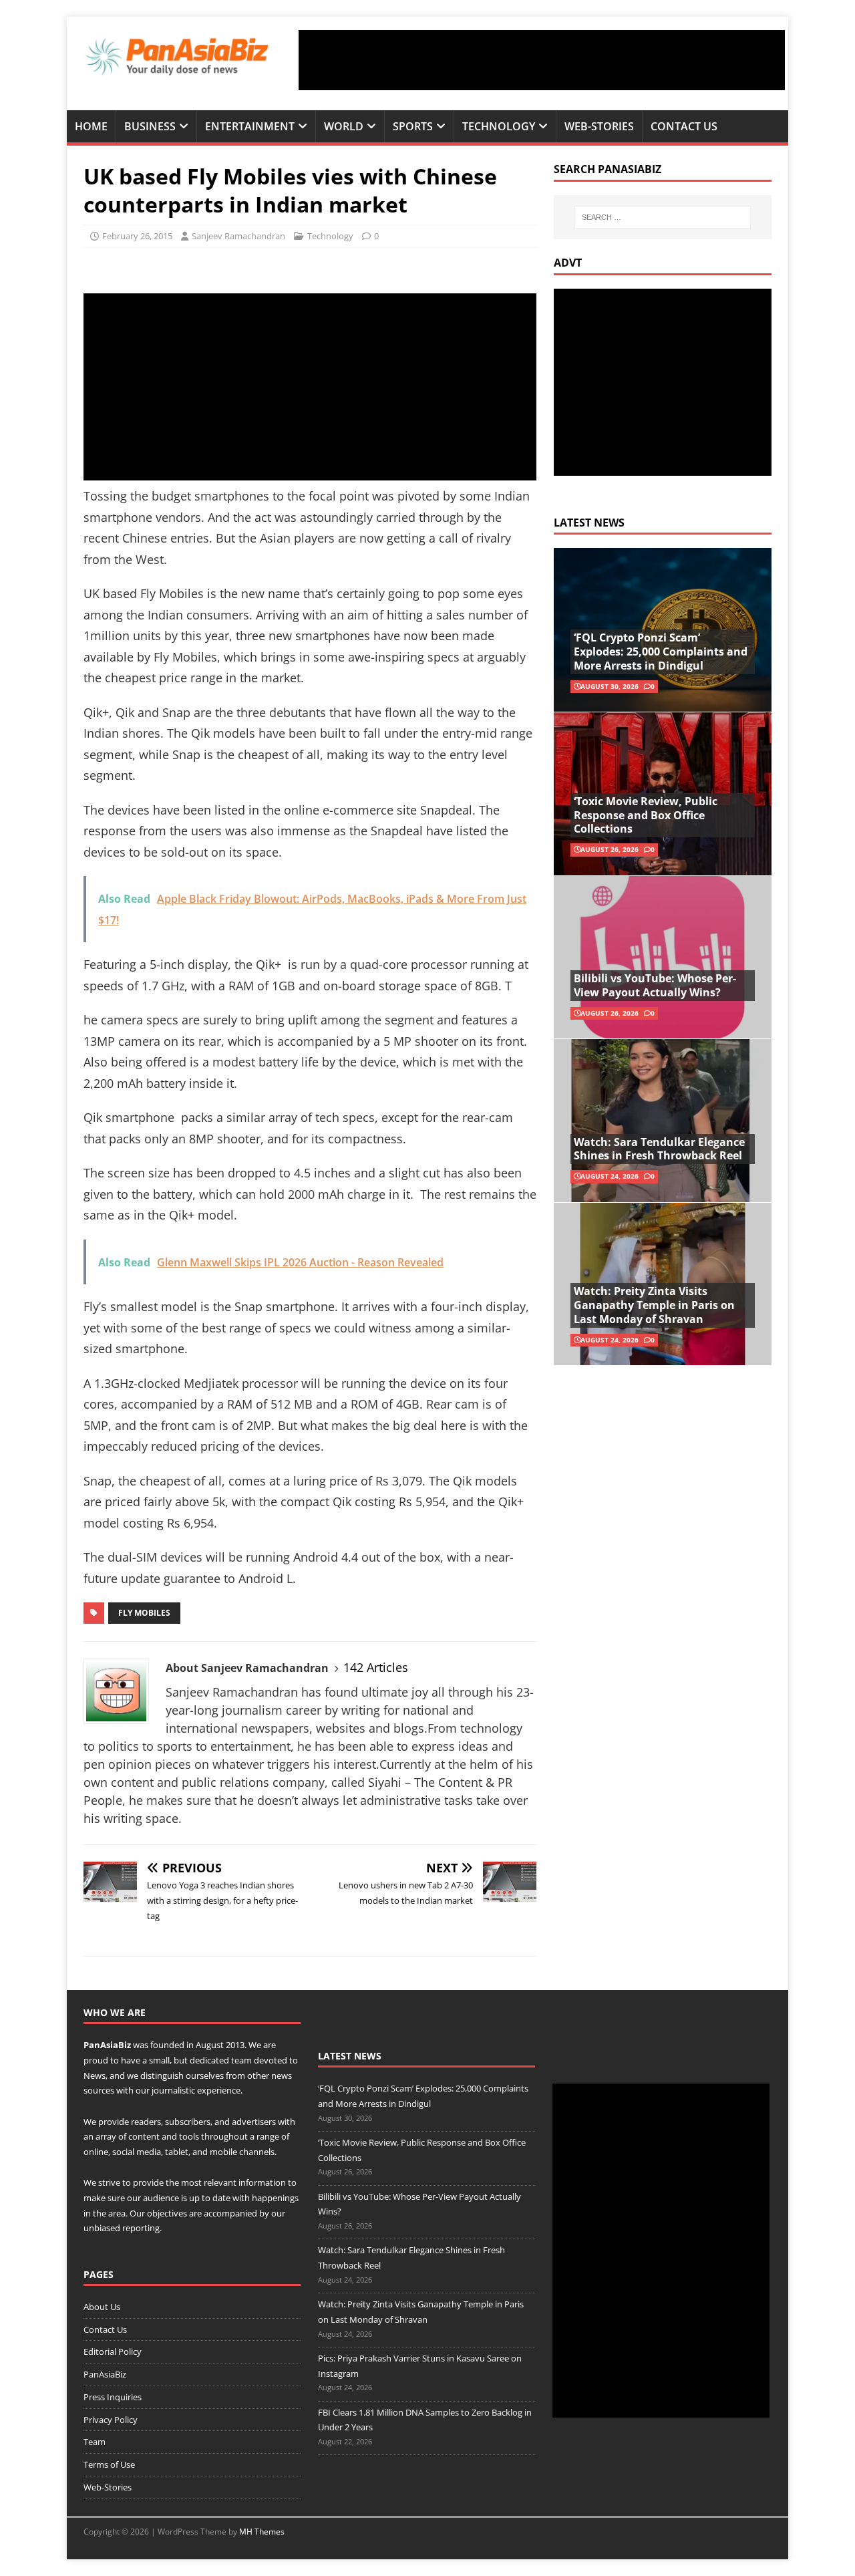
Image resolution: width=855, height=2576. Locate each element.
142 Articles (376, 1667)
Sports (413, 126)
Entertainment (250, 126)
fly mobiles (144, 1613)
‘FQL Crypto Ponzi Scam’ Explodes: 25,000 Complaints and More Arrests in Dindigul (661, 652)
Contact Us (684, 126)
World (344, 126)
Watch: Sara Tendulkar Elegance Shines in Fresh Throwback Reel (659, 1149)
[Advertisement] (542, 60)
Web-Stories (599, 126)
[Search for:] (663, 217)
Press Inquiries (113, 2397)
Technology (499, 126)
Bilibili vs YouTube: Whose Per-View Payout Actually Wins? (655, 985)
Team (95, 2442)
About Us (102, 2307)
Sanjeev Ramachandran (238, 236)
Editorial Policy (113, 2351)
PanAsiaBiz (107, 2045)
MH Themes (262, 2532)
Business (150, 126)
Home (91, 126)
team (241, 2060)
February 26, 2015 (137, 236)
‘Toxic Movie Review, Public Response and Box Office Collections (646, 815)
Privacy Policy (111, 2420)
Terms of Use (109, 2464)
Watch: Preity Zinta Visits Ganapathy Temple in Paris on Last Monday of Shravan (654, 1305)
